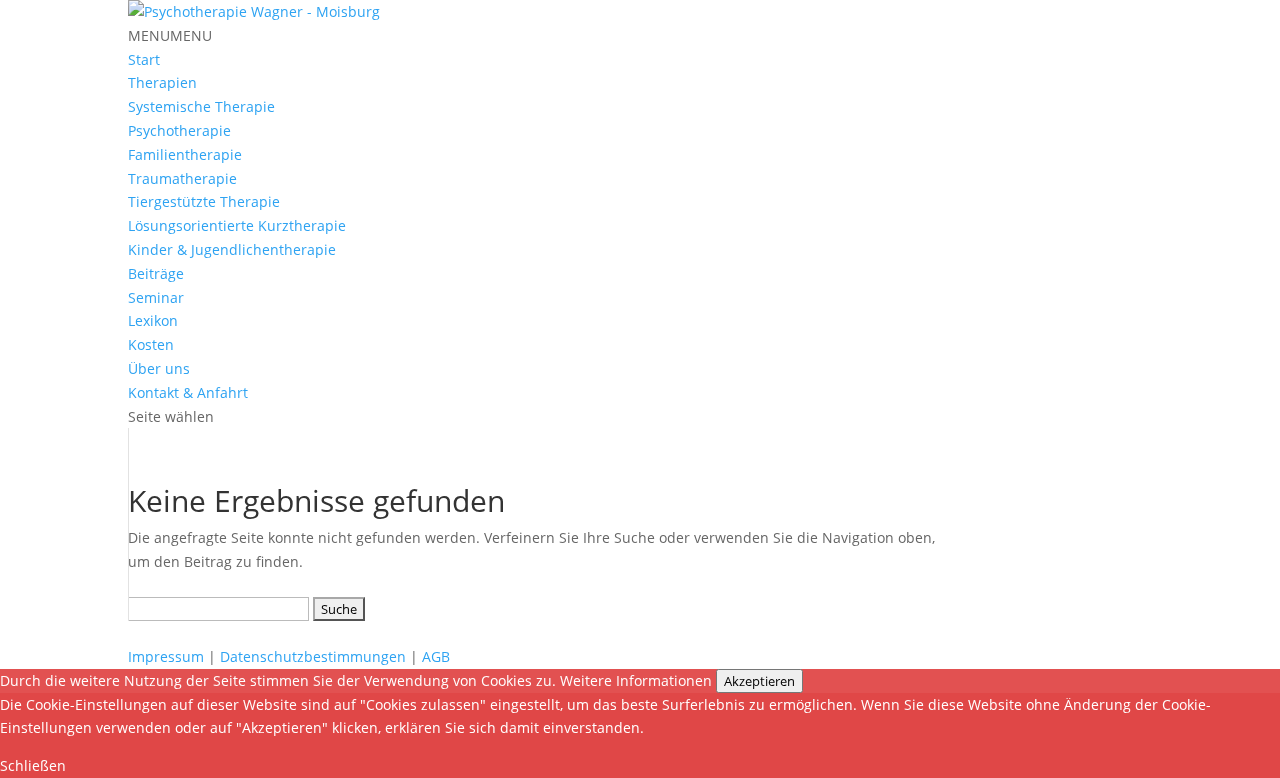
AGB (436, 656)
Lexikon (153, 320)
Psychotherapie (179, 130)
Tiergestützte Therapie (204, 201)
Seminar (156, 297)
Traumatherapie (182, 178)
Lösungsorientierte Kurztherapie (237, 225)
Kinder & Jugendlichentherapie (232, 249)
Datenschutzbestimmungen (313, 656)
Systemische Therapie (201, 106)
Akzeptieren (759, 681)
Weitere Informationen (636, 680)
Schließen (33, 765)
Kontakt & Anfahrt (188, 392)
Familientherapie (185, 154)
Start (144, 59)
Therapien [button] (162, 82)
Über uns (159, 368)
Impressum (166, 656)
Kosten (151, 344)
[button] (170, 35)
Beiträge (156, 273)
